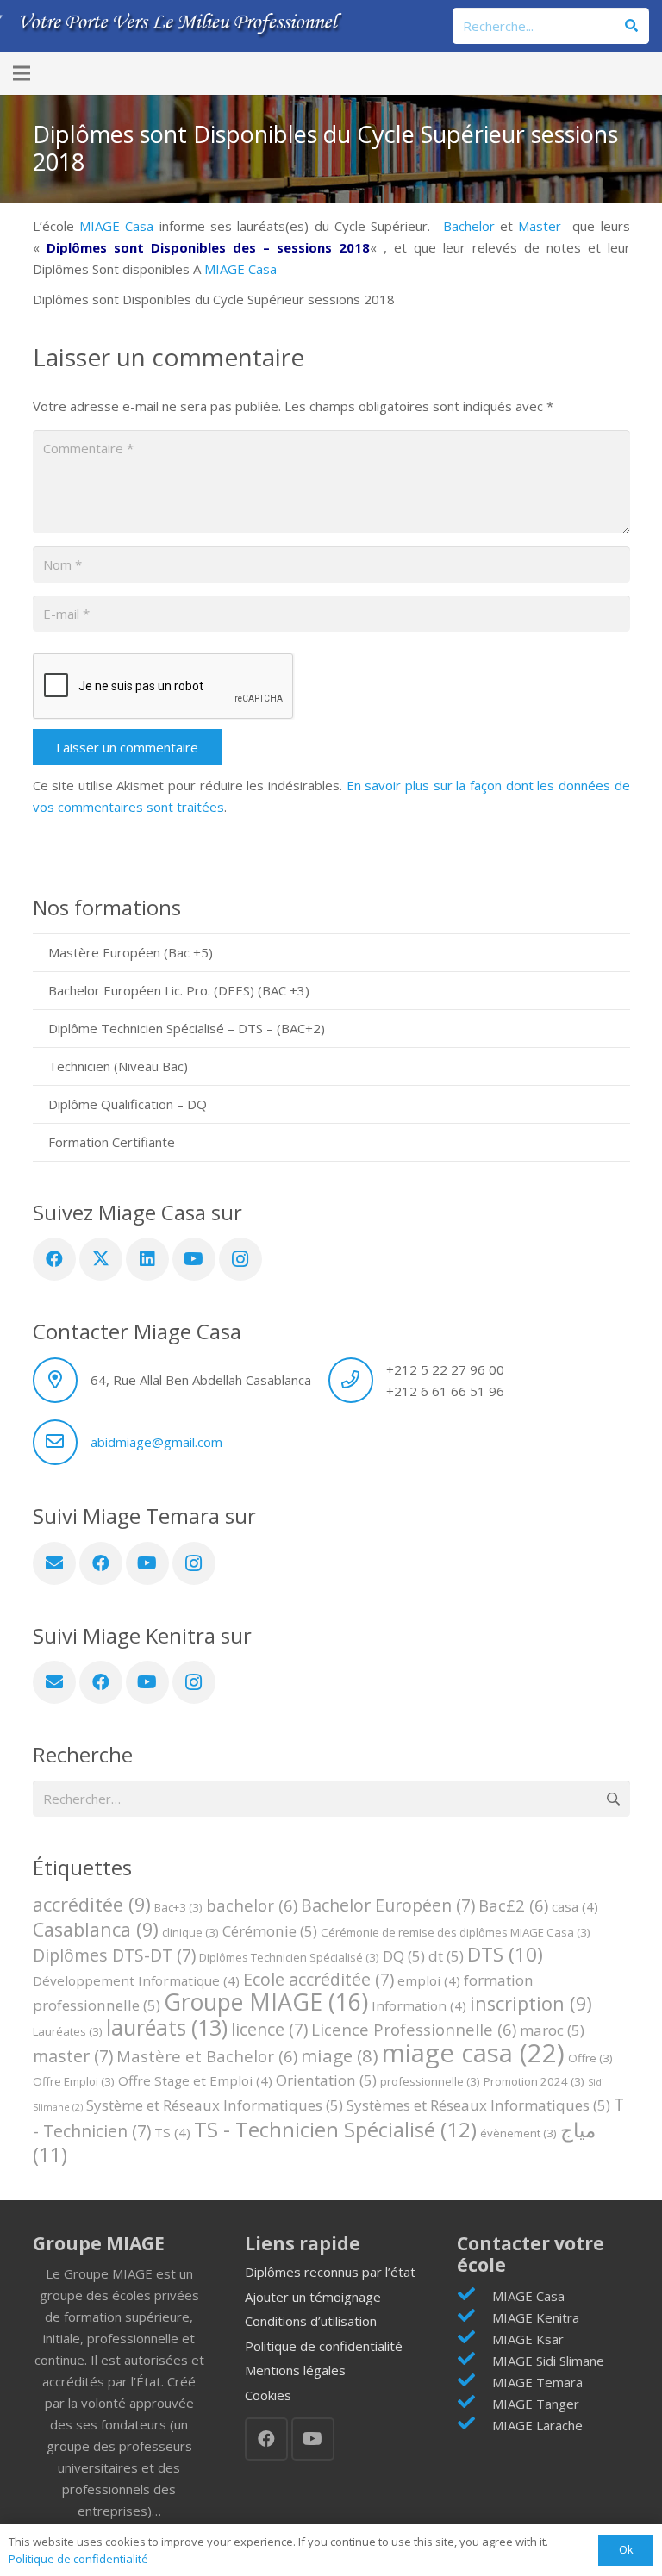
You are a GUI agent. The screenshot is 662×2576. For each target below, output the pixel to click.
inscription (531, 2003)
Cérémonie (270, 1931)
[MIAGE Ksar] (475, 2339)
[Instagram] (240, 1259)
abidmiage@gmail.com (156, 1442)
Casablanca (96, 1929)
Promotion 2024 (534, 2081)
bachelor (252, 1905)
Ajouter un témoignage (313, 2297)
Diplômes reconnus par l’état (330, 2272)
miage (340, 2055)
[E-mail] (54, 1563)
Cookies (268, 2395)
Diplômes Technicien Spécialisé (289, 1957)
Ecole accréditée (319, 1979)
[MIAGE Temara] (475, 2382)
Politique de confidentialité (324, 2346)
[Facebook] (54, 1259)
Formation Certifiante (112, 1142)
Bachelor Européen (388, 1905)
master (73, 2056)
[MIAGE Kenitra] (475, 2317)
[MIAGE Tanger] (475, 2403)
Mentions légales (295, 2370)
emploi (429, 1980)
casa (575, 1906)
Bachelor (469, 226)
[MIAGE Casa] (475, 2295)
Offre (590, 2058)
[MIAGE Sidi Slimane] (475, 2360)
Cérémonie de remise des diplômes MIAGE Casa (456, 1932)
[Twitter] (101, 1259)
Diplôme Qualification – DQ (128, 1104)
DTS (505, 1954)
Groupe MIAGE (266, 2002)
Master (540, 226)
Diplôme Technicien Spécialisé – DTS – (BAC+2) (187, 1028)
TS (172, 2132)
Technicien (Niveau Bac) (118, 1066)
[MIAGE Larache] (475, 2425)
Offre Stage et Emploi (195, 2080)
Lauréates (68, 2031)
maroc (552, 2030)
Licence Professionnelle (414, 2029)
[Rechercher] (631, 26)
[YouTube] (194, 1259)
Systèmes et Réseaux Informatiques (478, 2105)
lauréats (167, 2027)
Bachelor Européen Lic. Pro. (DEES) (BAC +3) (179, 990)
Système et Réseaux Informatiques (215, 2105)
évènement (518, 2133)
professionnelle (430, 2081)
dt (446, 1956)
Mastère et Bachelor (207, 2056)
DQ (404, 1956)
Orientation (326, 2080)
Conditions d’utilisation (311, 2321)
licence (269, 2029)
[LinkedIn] (147, 1259)
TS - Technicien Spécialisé (335, 2129)
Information (419, 2005)
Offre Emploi (74, 2081)
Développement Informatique (136, 1980)
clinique (190, 1932)
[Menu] (22, 73)
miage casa (473, 2053)
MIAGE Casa (116, 226)
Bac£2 (513, 1905)
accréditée (92, 1904)
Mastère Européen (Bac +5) (131, 952)
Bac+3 (178, 1907)
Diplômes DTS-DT (114, 1955)
